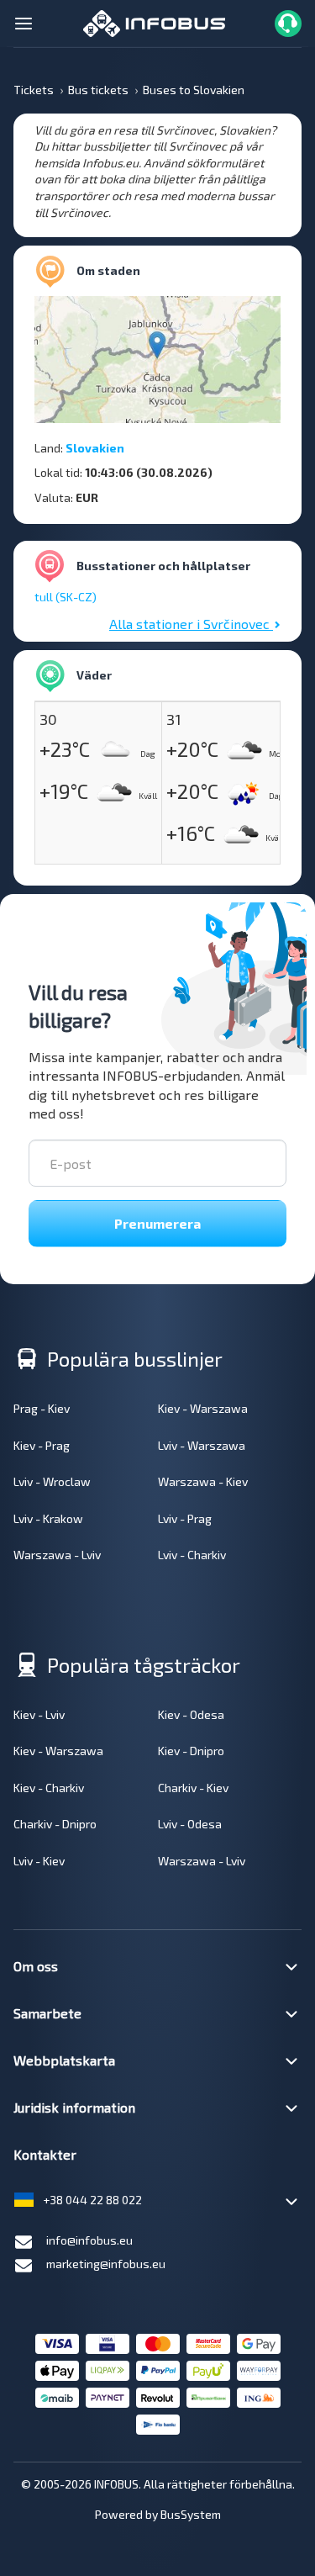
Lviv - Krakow (48, 1518)
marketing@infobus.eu (106, 2264)
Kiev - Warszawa (203, 1408)
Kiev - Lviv (39, 1714)
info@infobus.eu (89, 2240)
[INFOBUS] (154, 21)
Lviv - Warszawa (202, 1445)
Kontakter (45, 2154)
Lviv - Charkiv (192, 1555)
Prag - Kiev (42, 1408)
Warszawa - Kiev (203, 1481)
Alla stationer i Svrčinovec (191, 624)
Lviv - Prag (185, 1518)
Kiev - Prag (42, 1445)
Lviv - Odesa (190, 1824)
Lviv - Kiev (39, 1861)
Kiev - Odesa (191, 1714)
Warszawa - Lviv (57, 1555)
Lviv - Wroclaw (52, 1481)
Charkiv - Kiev (193, 1788)
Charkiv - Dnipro (55, 1824)
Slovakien (95, 448)
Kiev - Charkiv (49, 1788)
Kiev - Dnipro (191, 1751)
